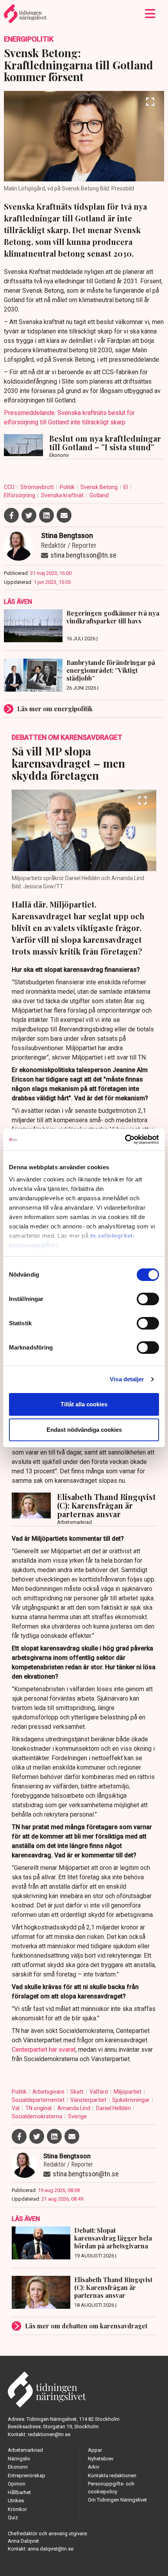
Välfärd (99, 2092)
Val (16, 2108)
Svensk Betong (100, 487)
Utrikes (16, 2501)
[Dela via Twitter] (29, 515)
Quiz (13, 2517)
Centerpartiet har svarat (44, 2050)
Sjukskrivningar (131, 2100)
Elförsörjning (20, 495)
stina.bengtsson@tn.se (83, 555)
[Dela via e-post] (64, 515)
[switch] (148, 1299)
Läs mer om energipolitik (55, 709)
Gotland (99, 495)
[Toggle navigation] (150, 14)
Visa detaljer (127, 1379)
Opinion (17, 2484)
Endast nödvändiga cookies (84, 1430)
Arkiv (94, 2467)
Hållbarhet (19, 2492)
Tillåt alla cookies (84, 1404)
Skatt (78, 2092)
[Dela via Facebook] (11, 515)
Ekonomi (18, 2467)
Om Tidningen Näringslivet (117, 2500)
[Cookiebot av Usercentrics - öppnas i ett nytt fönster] (125, 1139)
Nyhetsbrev (101, 2459)
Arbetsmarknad (25, 2450)
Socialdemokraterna (38, 2116)
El (126, 487)
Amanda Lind (74, 2108)
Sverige (77, 2116)
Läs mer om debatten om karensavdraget (86, 2326)
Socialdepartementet (39, 2100)
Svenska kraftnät (63, 495)
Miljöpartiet (128, 2092)
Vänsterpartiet (89, 2100)
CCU (10, 487)
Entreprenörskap (27, 2475)
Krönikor (17, 2509)
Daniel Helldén (114, 2108)
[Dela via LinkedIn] (46, 515)
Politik (68, 487)
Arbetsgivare (49, 2092)
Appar (95, 2450)
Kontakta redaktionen (112, 2475)
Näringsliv (19, 2459)
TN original (39, 2108)
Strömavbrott (38, 487)
